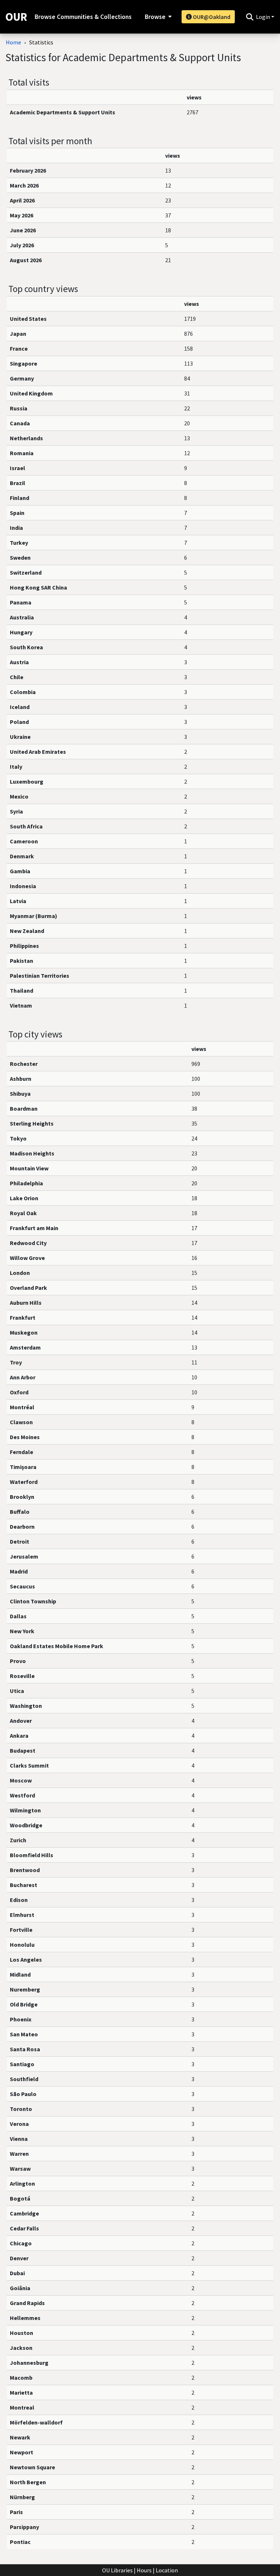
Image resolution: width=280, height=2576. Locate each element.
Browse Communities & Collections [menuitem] (83, 17)
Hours (144, 2570)
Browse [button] (155, 17)
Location (167, 2570)
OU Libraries (117, 2570)
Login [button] (264, 17)
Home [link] (13, 42)
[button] (250, 17)
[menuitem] (157, 17)
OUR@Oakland (211, 17)
